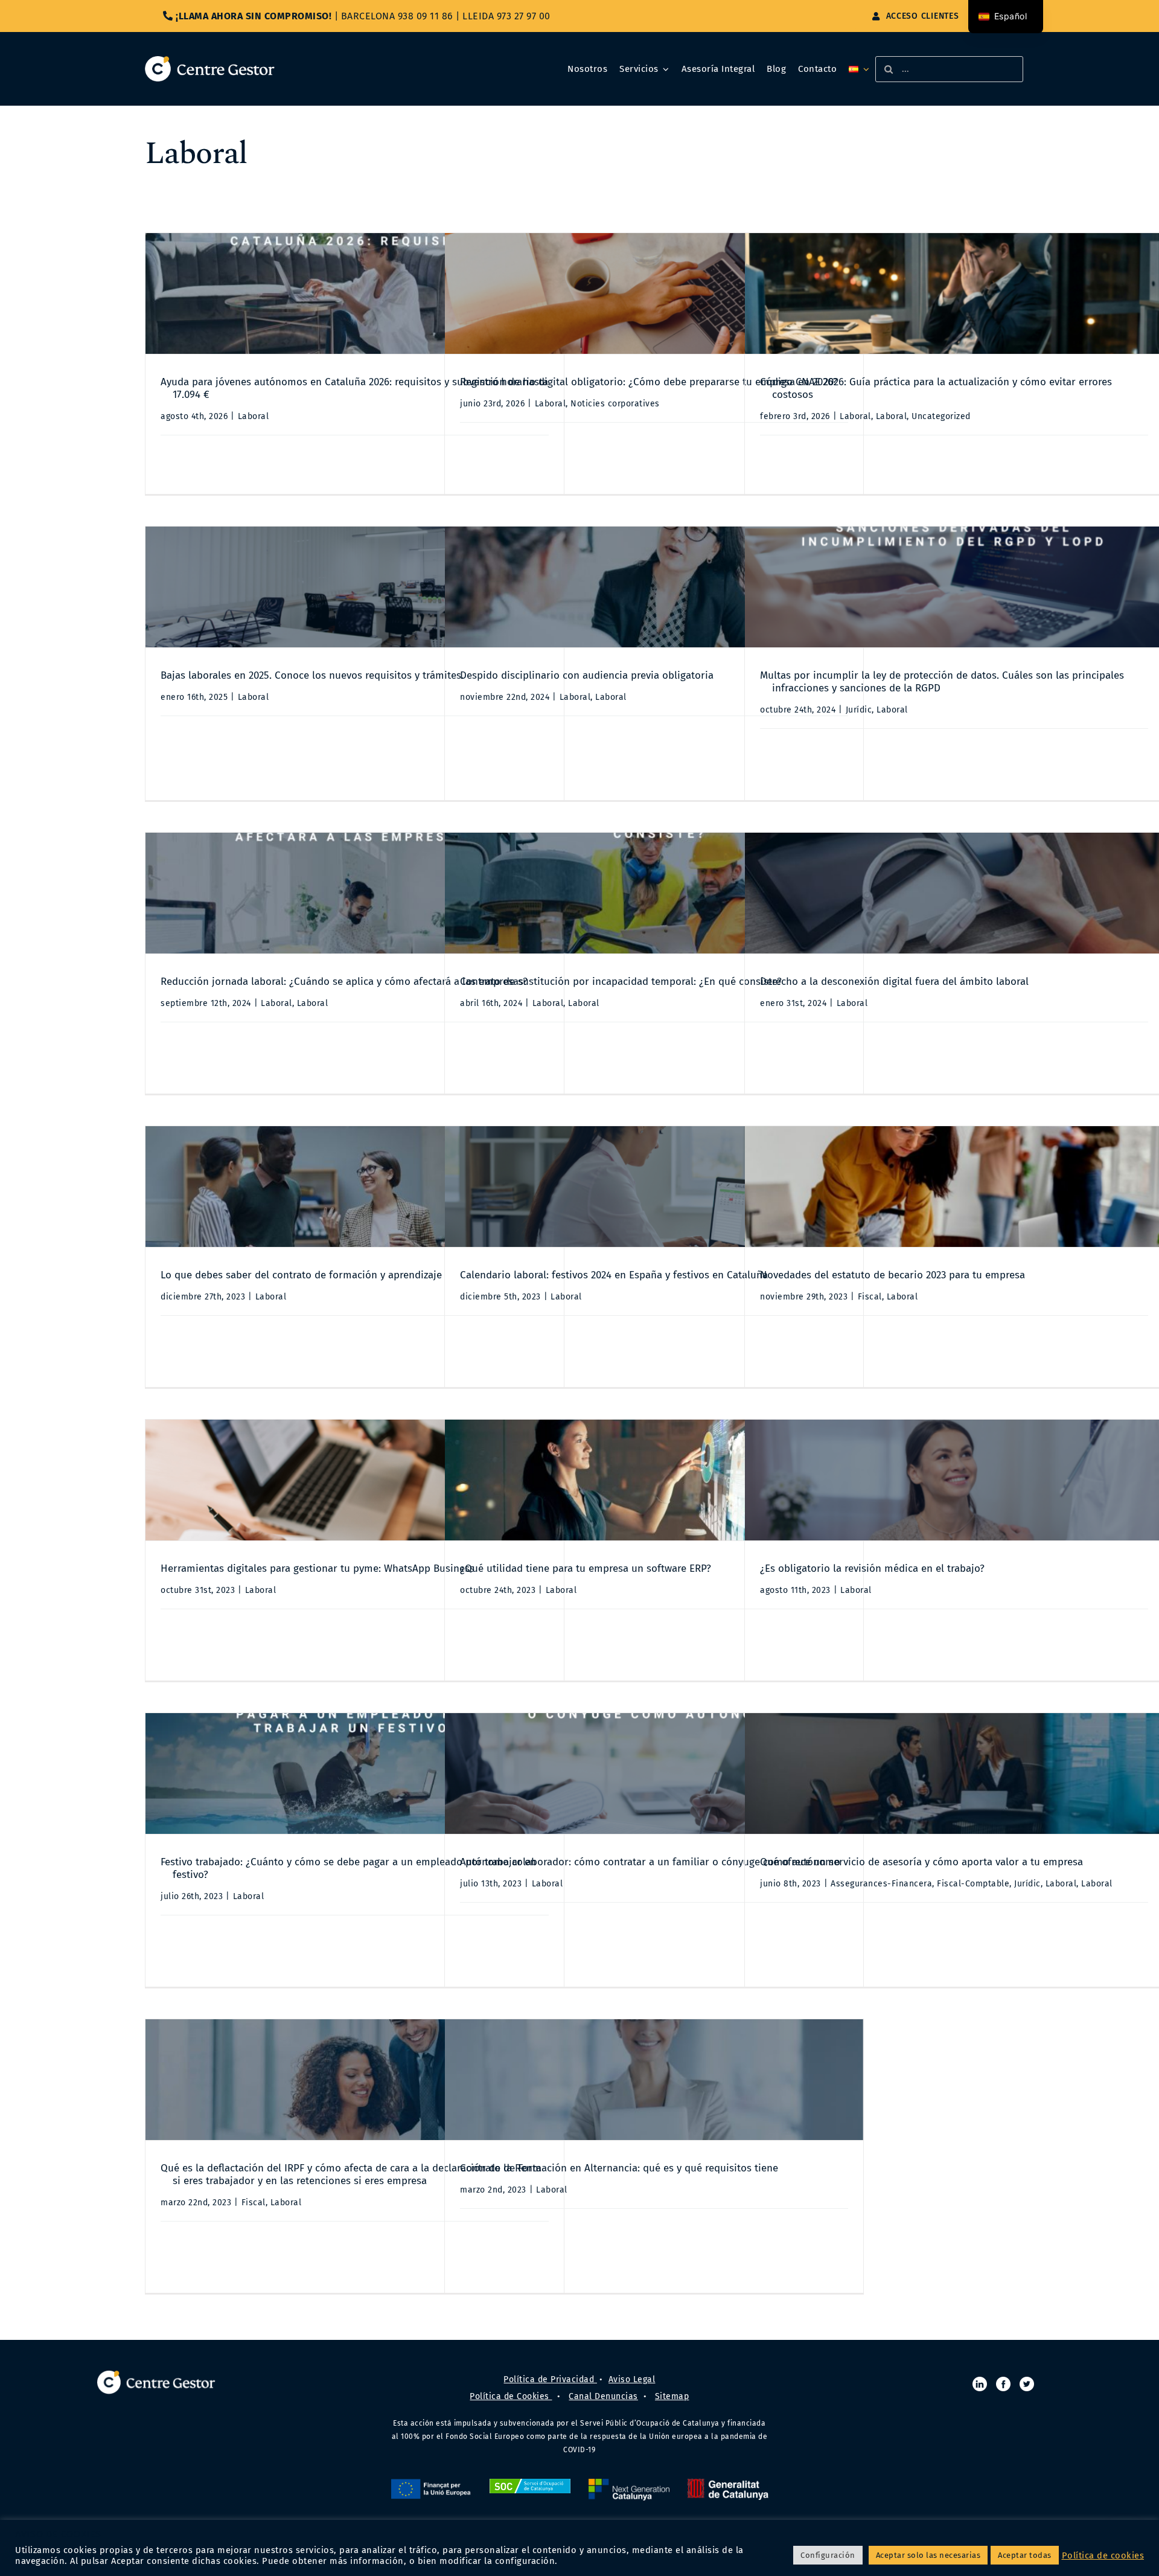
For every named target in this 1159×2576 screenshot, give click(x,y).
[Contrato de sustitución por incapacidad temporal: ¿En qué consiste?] (654, 893)
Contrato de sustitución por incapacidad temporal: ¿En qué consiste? (621, 982)
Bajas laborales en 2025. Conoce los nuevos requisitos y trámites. (312, 675)
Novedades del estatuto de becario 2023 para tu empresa (892, 1275)
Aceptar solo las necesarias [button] (928, 2555)
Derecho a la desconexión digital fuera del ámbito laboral (894, 982)
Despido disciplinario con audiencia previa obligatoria (587, 675)
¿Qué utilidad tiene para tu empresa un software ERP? (586, 1568)
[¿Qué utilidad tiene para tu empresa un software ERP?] (654, 1480)
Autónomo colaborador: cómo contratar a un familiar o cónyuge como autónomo (650, 1862)
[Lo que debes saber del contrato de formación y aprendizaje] (355, 1187)
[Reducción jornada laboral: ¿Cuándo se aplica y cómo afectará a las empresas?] (355, 893)
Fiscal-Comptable (973, 1884)
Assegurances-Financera (881, 1884)
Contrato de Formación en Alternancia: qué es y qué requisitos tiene (619, 2168)
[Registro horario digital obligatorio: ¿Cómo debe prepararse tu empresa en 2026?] (654, 293)
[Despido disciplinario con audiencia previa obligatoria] (654, 587)
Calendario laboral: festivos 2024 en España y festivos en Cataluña (614, 1275)
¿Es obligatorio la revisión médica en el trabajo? (872, 1568)
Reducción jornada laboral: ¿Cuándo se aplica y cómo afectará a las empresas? (344, 982)
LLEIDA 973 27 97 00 (506, 16)
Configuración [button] (828, 2555)
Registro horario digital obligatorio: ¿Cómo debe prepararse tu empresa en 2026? (649, 382)
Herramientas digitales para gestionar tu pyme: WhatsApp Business (318, 1568)
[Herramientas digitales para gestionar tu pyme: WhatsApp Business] (355, 1480)
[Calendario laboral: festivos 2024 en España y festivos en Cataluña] (654, 1187)
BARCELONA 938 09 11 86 (397, 16)
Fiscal (870, 1297)
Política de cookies (1103, 2555)
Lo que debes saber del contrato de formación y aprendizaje (301, 1275)
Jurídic (859, 710)
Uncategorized (941, 416)
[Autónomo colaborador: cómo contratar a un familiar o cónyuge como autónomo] (654, 1773)
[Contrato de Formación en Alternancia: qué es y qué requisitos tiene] (654, 2080)
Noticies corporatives (615, 404)
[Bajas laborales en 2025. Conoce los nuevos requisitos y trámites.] (355, 587)
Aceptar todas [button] (1025, 2555)
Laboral (254, 416)
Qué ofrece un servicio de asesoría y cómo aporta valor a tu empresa (921, 1862)
